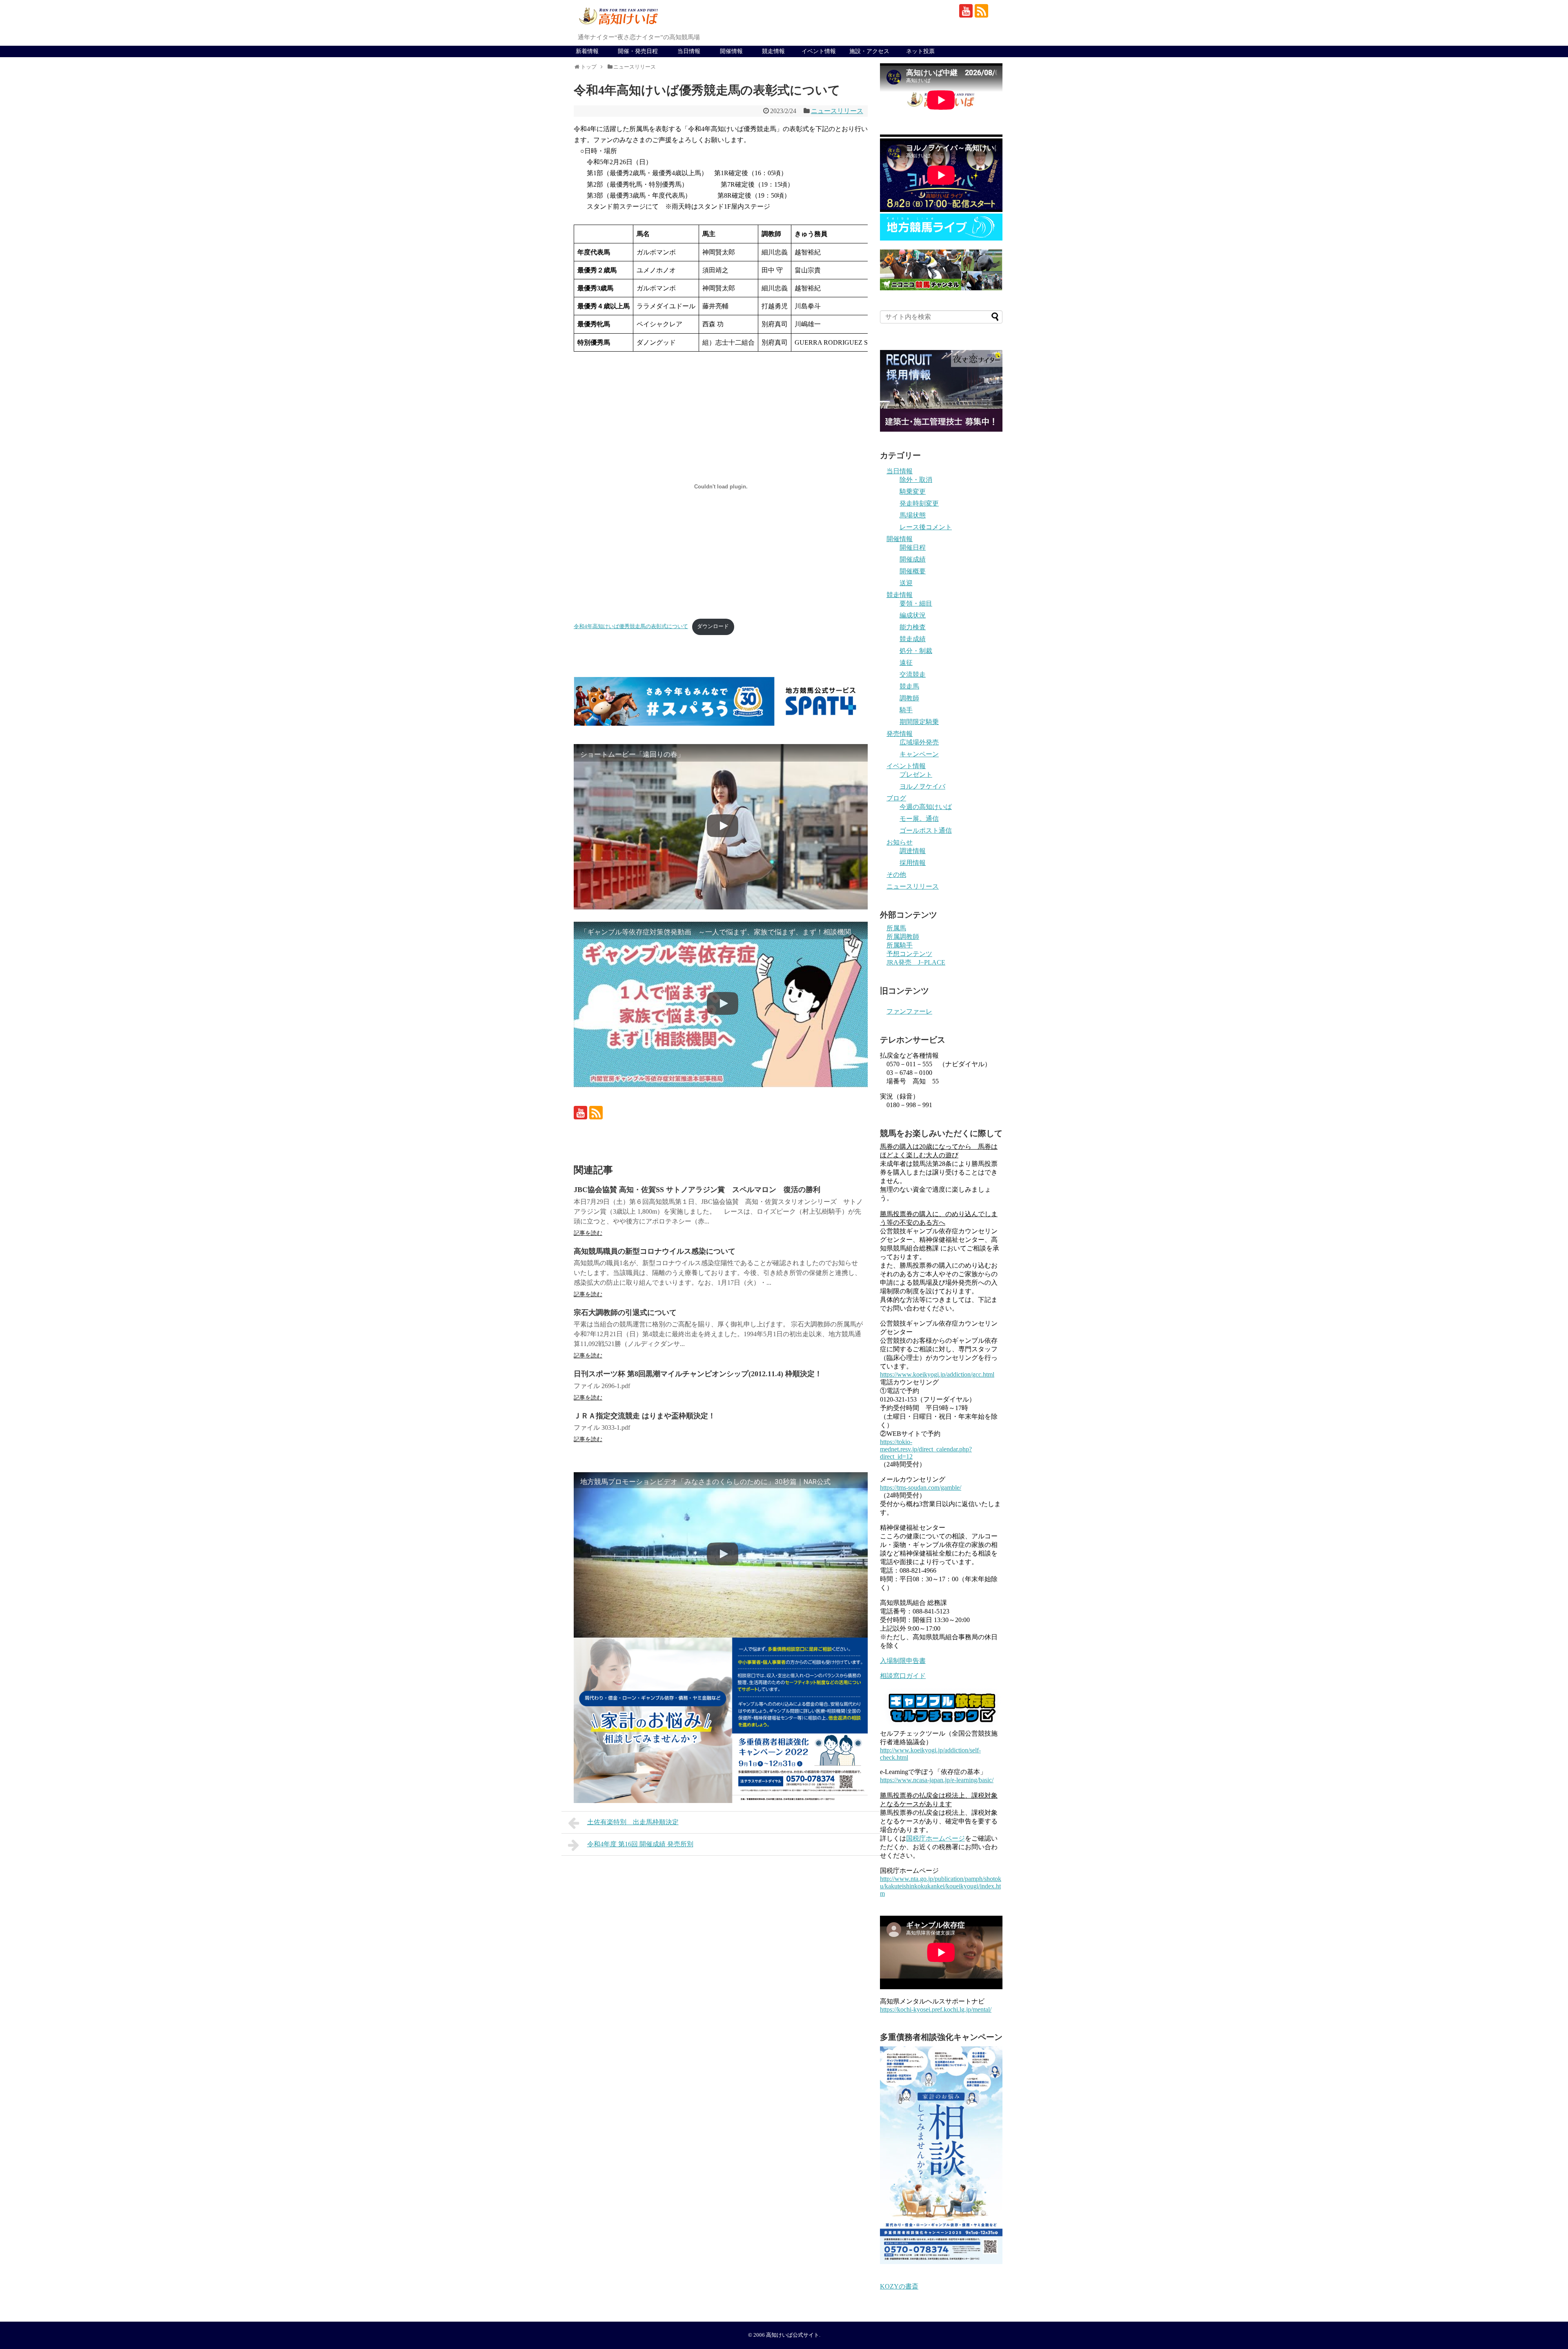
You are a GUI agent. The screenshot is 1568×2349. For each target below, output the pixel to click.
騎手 (906, 710)
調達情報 (913, 851)
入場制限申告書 (903, 1661)
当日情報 (689, 51)
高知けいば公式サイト (793, 2335)
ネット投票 (920, 51)
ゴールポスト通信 (926, 830)
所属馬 (896, 928)
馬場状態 (913, 515)
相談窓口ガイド (903, 1676)
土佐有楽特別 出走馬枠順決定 (633, 1822)
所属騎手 (900, 945)
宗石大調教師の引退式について (625, 1313)
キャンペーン (919, 754)
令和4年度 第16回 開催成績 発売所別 (640, 1844)
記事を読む (588, 1233)
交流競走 (913, 674)
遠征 (906, 663)
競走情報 (773, 51)
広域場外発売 (919, 742)
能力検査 (913, 627)
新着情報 (587, 51)
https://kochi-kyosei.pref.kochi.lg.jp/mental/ (936, 2009)
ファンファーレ (909, 1011)
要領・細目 (916, 603)
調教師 (909, 698)
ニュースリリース (837, 111)
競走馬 (909, 686)
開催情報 (731, 51)
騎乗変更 (913, 491)
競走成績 (913, 639)
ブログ (896, 798)
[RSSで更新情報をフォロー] (981, 11)
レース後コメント (926, 527)
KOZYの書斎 (899, 2286)
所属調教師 (903, 937)
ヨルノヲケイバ (922, 786)
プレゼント (916, 774)
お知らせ (900, 842)
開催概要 (913, 571)
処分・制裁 (916, 651)
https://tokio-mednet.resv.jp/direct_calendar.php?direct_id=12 (926, 1449)
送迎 (906, 583)
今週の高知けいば (926, 807)
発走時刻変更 (919, 503)
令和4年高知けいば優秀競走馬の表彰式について (631, 626)
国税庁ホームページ (935, 1838)
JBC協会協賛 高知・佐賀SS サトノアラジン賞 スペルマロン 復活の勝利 (697, 1190)
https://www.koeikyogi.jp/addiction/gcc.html (937, 1374)
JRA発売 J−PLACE (916, 962)
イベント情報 (819, 51)
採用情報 (913, 863)
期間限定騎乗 (919, 722)
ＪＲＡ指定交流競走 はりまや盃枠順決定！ (645, 1416)
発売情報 (900, 734)
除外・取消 (916, 480)
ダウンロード (713, 626)
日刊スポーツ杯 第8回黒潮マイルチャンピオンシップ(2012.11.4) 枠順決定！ (698, 1374)
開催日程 (913, 547)
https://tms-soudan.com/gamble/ (921, 1488)
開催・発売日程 (638, 51)
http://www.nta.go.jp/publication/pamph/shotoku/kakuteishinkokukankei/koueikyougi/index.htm (941, 1886)
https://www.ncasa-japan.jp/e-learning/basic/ (937, 1780)
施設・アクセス (869, 51)
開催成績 (913, 559)
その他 (896, 875)
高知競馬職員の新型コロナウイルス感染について (655, 1251)
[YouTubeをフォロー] (966, 11)
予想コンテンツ (909, 954)
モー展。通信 (919, 819)
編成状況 (913, 615)
